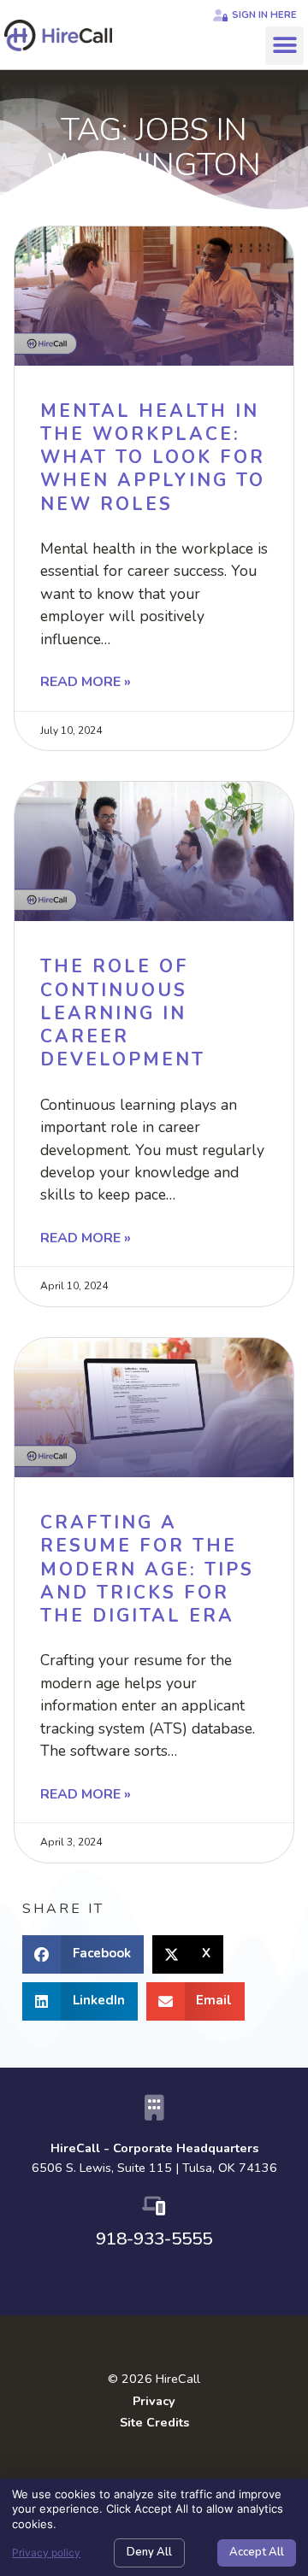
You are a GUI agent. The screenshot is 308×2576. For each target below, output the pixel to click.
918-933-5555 (154, 2239)
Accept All (257, 2552)
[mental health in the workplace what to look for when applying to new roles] (154, 296)
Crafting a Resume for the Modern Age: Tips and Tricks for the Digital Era (147, 1569)
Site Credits (154, 2422)
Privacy (154, 2401)
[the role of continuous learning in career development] (154, 851)
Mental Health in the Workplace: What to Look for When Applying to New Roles (153, 458)
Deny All (149, 2552)
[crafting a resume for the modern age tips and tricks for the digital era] (154, 1408)
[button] (284, 46)
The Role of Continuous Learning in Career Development (123, 1013)
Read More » (86, 682)
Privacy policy (46, 2553)
